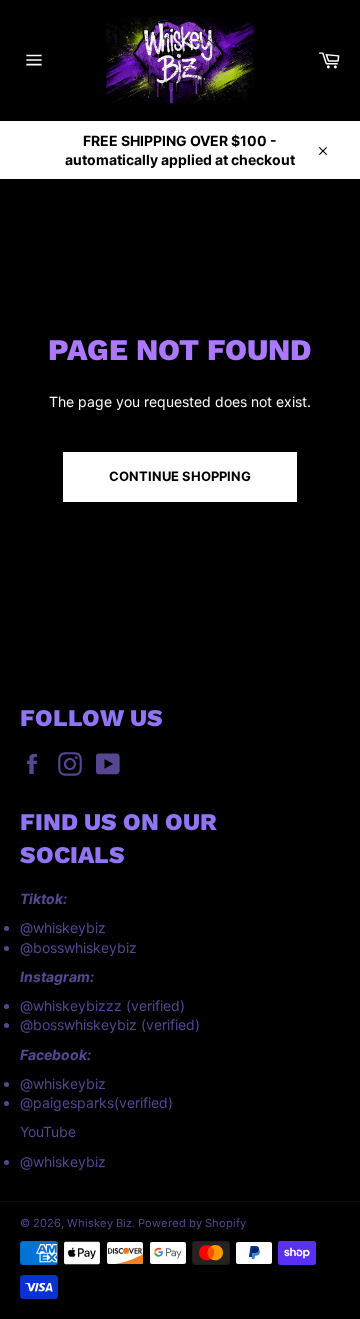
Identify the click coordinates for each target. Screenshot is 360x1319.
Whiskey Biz (99, 1223)
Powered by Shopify (192, 1223)
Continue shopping (180, 476)
